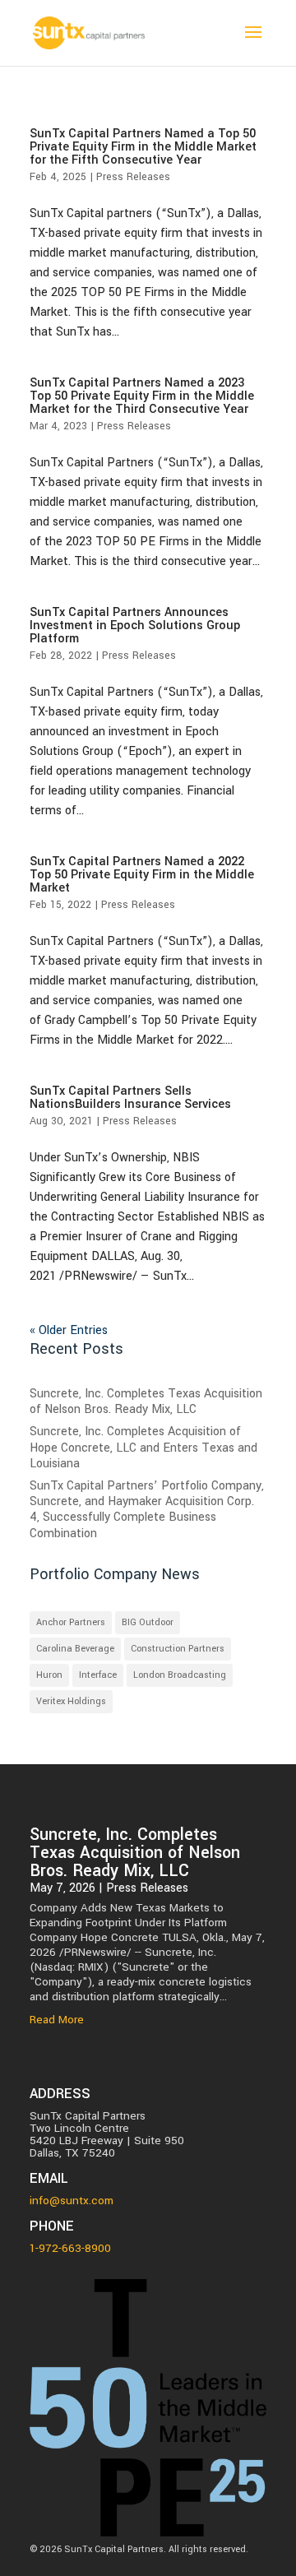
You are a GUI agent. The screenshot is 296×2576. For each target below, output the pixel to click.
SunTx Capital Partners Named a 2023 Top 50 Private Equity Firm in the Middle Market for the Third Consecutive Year (142, 396)
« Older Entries (69, 1330)
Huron (49, 1675)
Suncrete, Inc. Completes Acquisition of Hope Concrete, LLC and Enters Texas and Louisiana (143, 1447)
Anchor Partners (71, 1622)
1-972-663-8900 (70, 2248)
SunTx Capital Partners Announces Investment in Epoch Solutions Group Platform (135, 625)
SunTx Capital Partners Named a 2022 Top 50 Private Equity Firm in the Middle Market (142, 875)
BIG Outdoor (148, 1622)
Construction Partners (178, 1649)
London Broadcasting (180, 1675)
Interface (98, 1675)
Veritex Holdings (71, 1701)
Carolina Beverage (75, 1649)
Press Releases (133, 177)
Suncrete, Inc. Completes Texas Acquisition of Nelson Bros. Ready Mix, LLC (146, 1402)
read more (57, 2020)
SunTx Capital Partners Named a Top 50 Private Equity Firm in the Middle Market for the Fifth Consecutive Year (143, 147)
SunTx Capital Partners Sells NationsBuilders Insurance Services (130, 1098)
